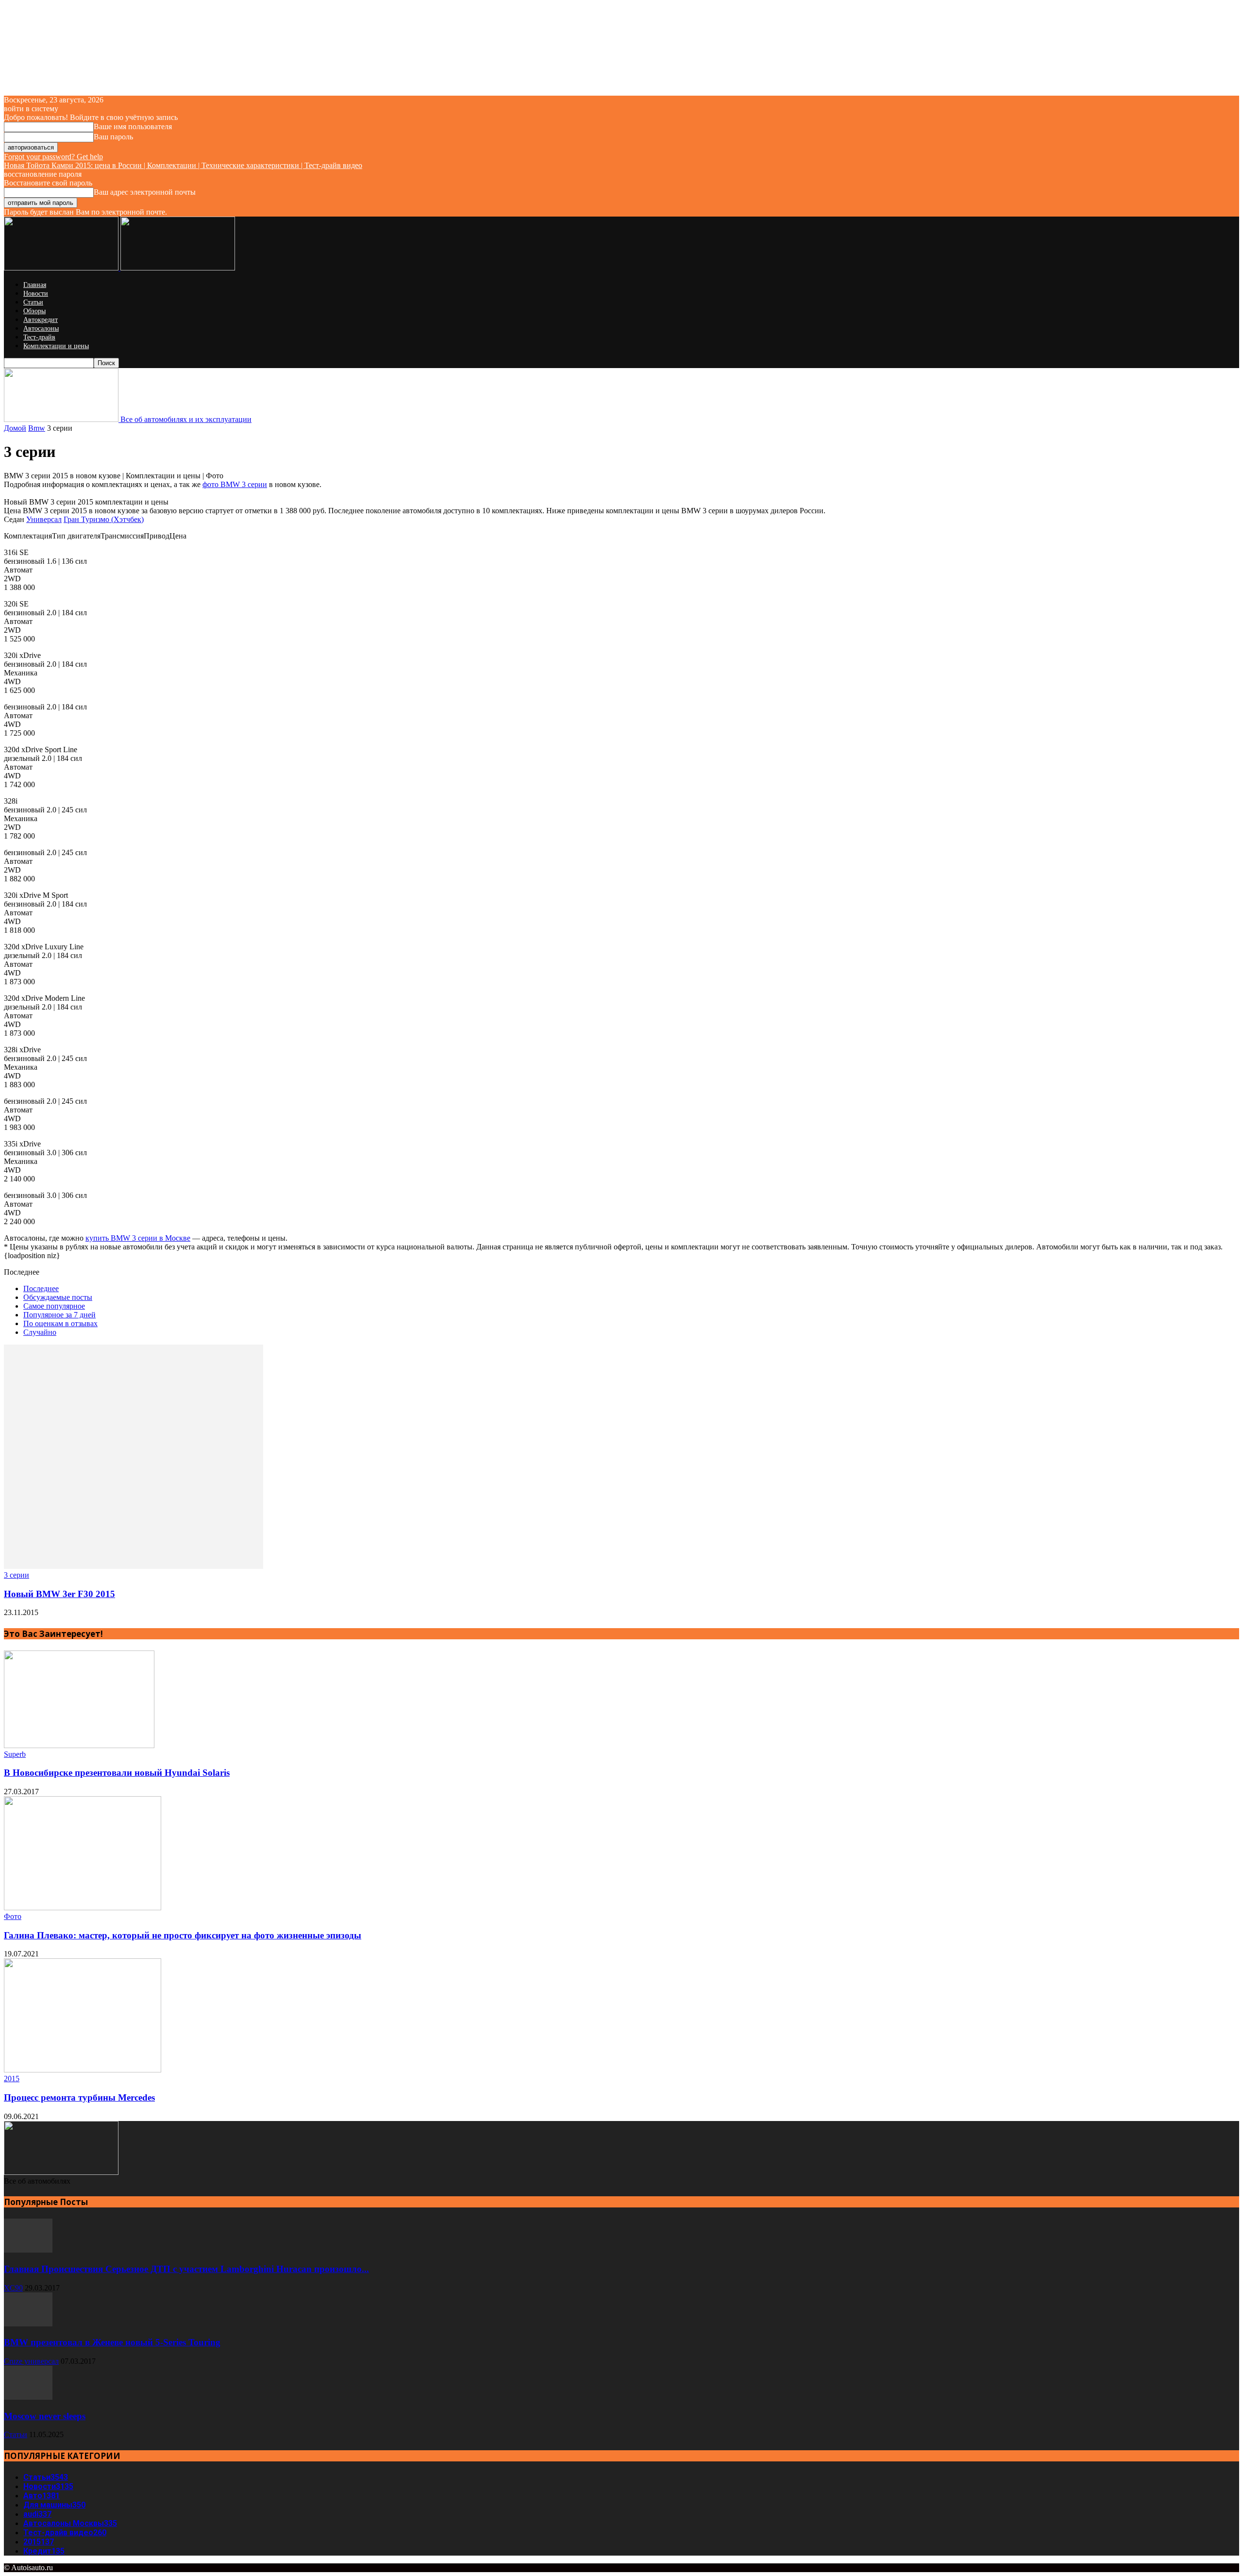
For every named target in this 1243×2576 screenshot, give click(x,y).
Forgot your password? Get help (53, 157)
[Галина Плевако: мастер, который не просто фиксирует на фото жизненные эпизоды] (83, 1908)
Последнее (41, 1288)
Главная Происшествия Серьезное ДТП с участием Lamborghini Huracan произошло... (186, 2269)
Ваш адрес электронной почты (145, 192)
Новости (36, 294)
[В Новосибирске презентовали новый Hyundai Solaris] (79, 1745)
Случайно (40, 1332)
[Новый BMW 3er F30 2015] (134, 1566)
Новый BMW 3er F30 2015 (59, 1594)
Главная (35, 285)
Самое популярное (54, 1306)
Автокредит (41, 320)
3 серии (17, 1575)
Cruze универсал (31, 2361)
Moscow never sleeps (45, 2416)
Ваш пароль (113, 137)
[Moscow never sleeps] (28, 2397)
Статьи (33, 302)
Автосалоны (41, 328)
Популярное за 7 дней (59, 1315)
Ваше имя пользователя (133, 126)
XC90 (13, 2288)
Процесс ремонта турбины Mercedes (79, 2097)
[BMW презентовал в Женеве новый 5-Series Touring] (28, 2324)
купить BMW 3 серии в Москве (138, 1238)
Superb (15, 1754)
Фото (13, 1916)
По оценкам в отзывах (60, 1323)
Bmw (37, 428)
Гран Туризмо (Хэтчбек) (104, 519)
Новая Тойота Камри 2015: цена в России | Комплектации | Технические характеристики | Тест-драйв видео (183, 165)
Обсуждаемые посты (58, 1297)
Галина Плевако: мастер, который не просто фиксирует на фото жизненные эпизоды (183, 1935)
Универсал (44, 519)
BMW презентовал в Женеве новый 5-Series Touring (112, 2342)
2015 (12, 2079)
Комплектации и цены (56, 346)
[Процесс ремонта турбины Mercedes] (83, 2070)
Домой (15, 428)
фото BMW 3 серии (235, 484)
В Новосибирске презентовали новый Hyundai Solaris (117, 1773)
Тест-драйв (39, 337)
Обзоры (34, 311)
